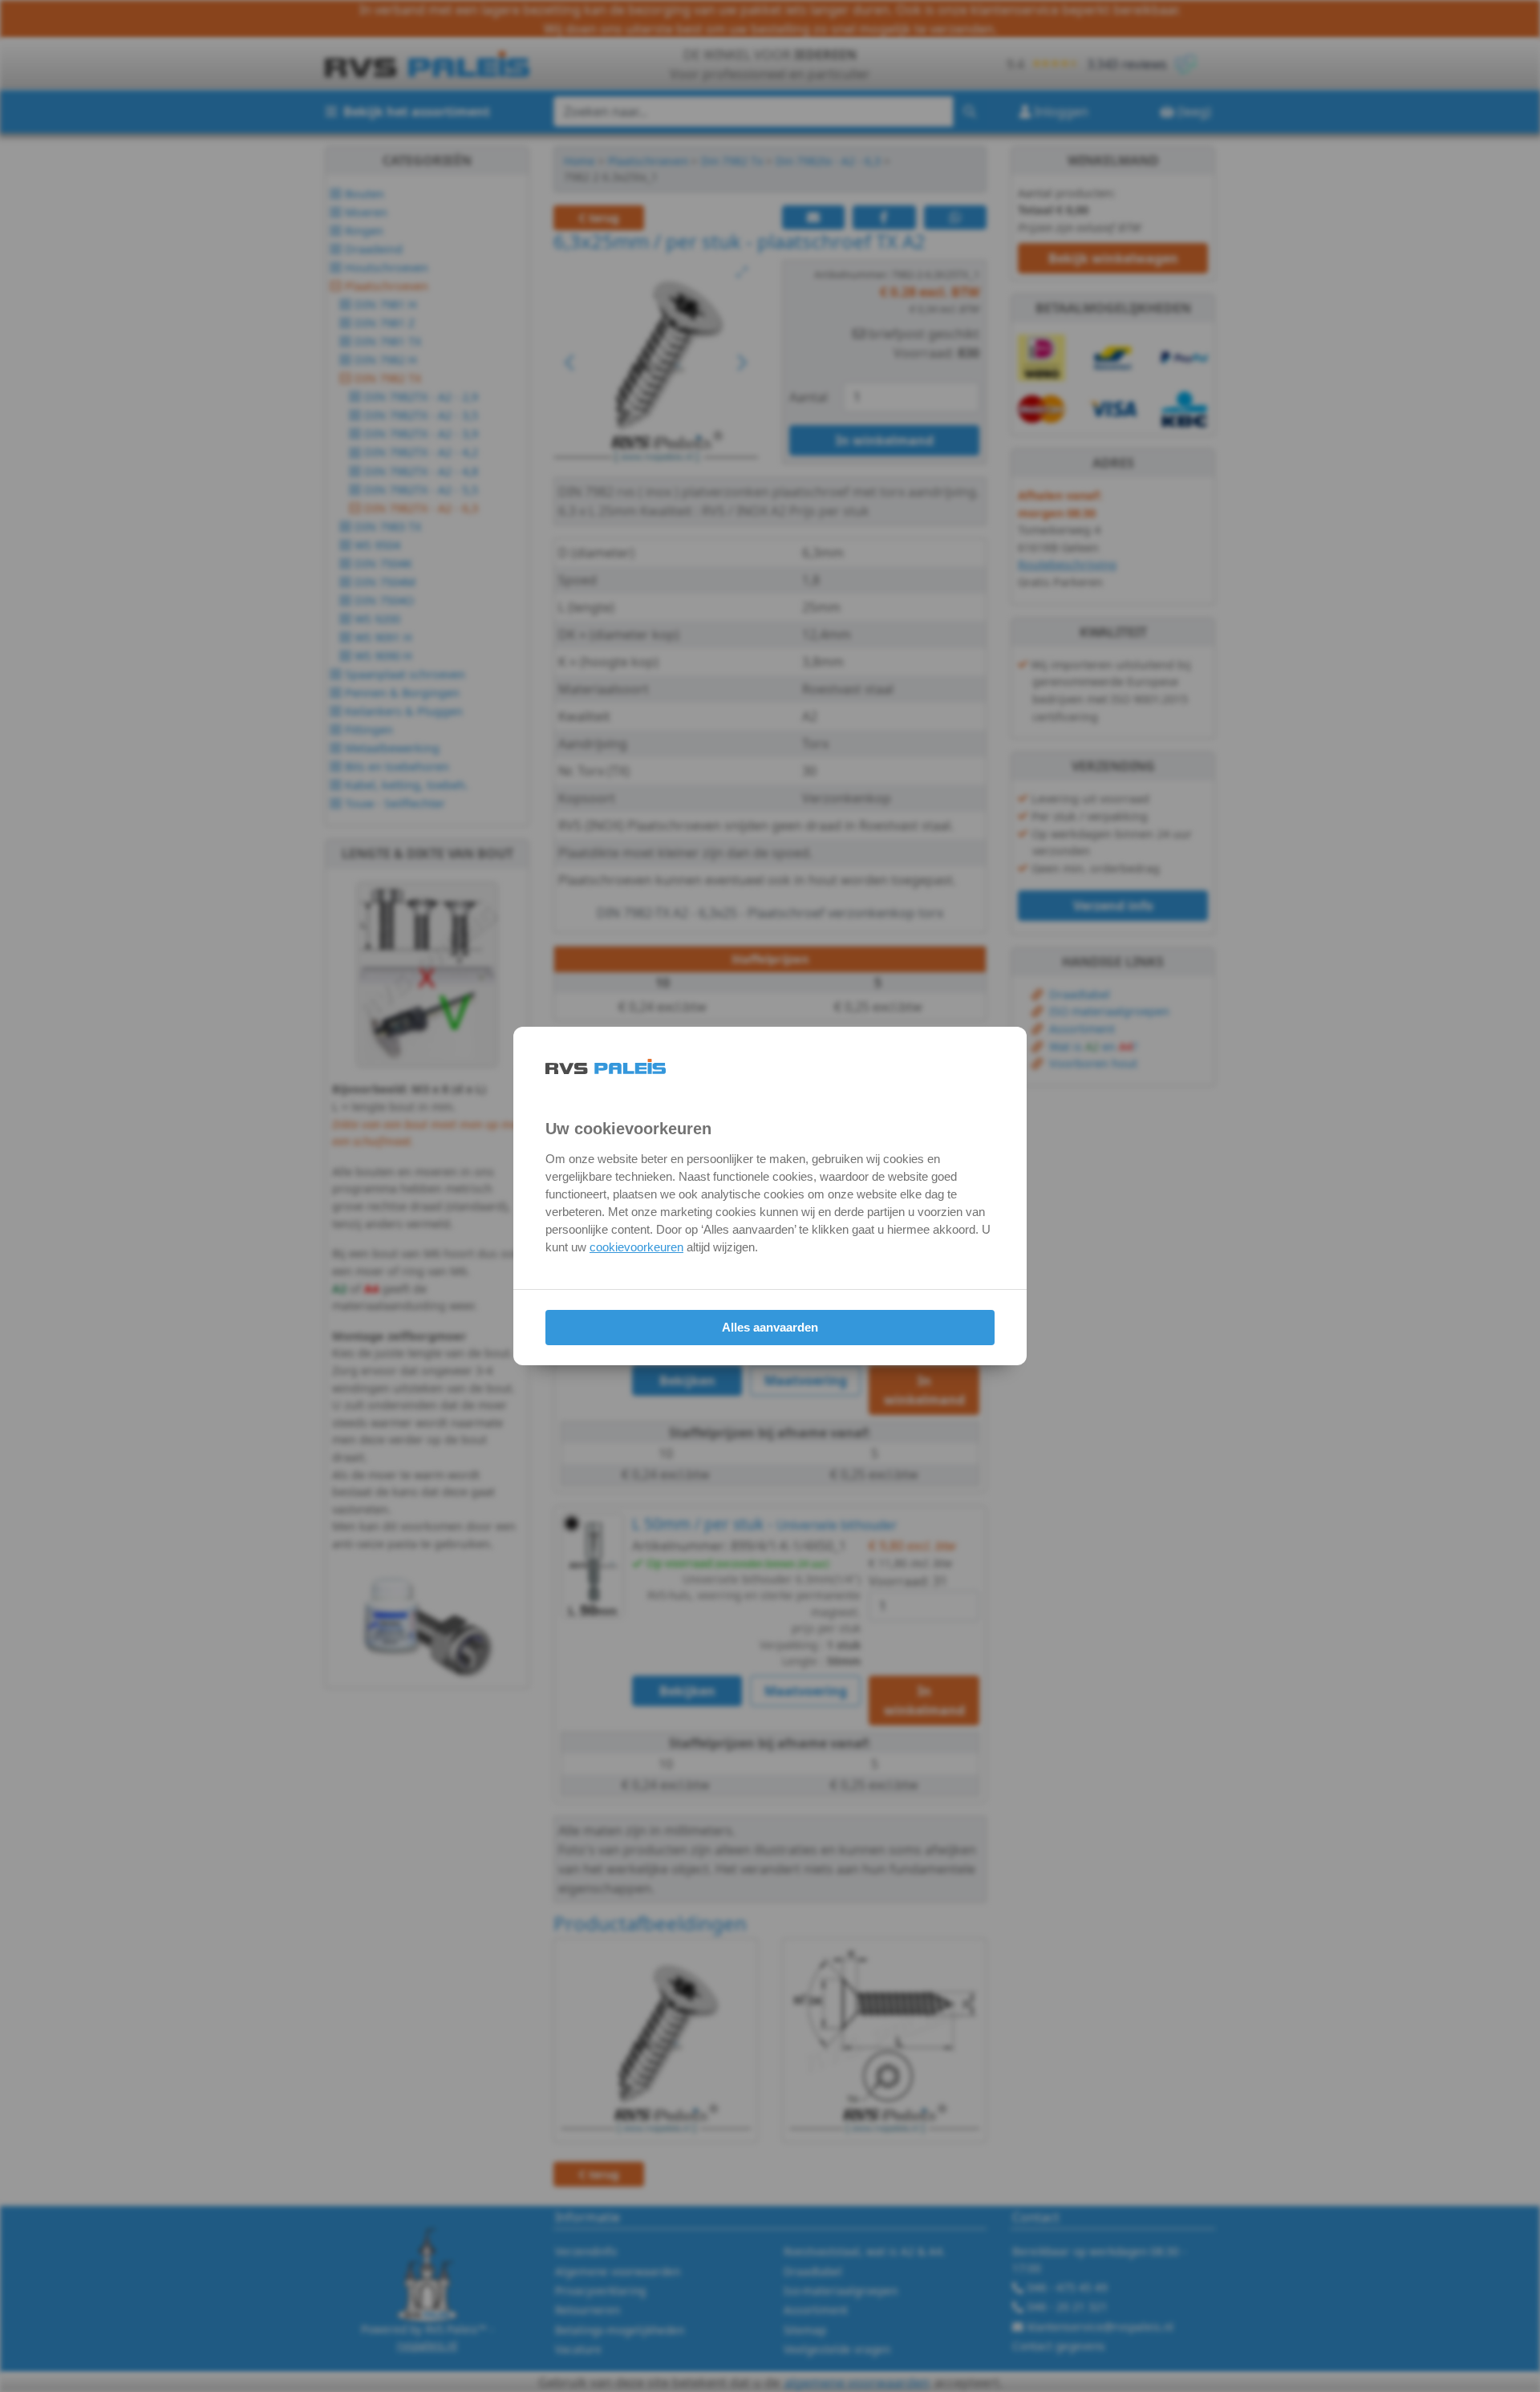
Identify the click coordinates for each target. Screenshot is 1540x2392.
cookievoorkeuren (636, 1247)
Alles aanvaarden (770, 1327)
